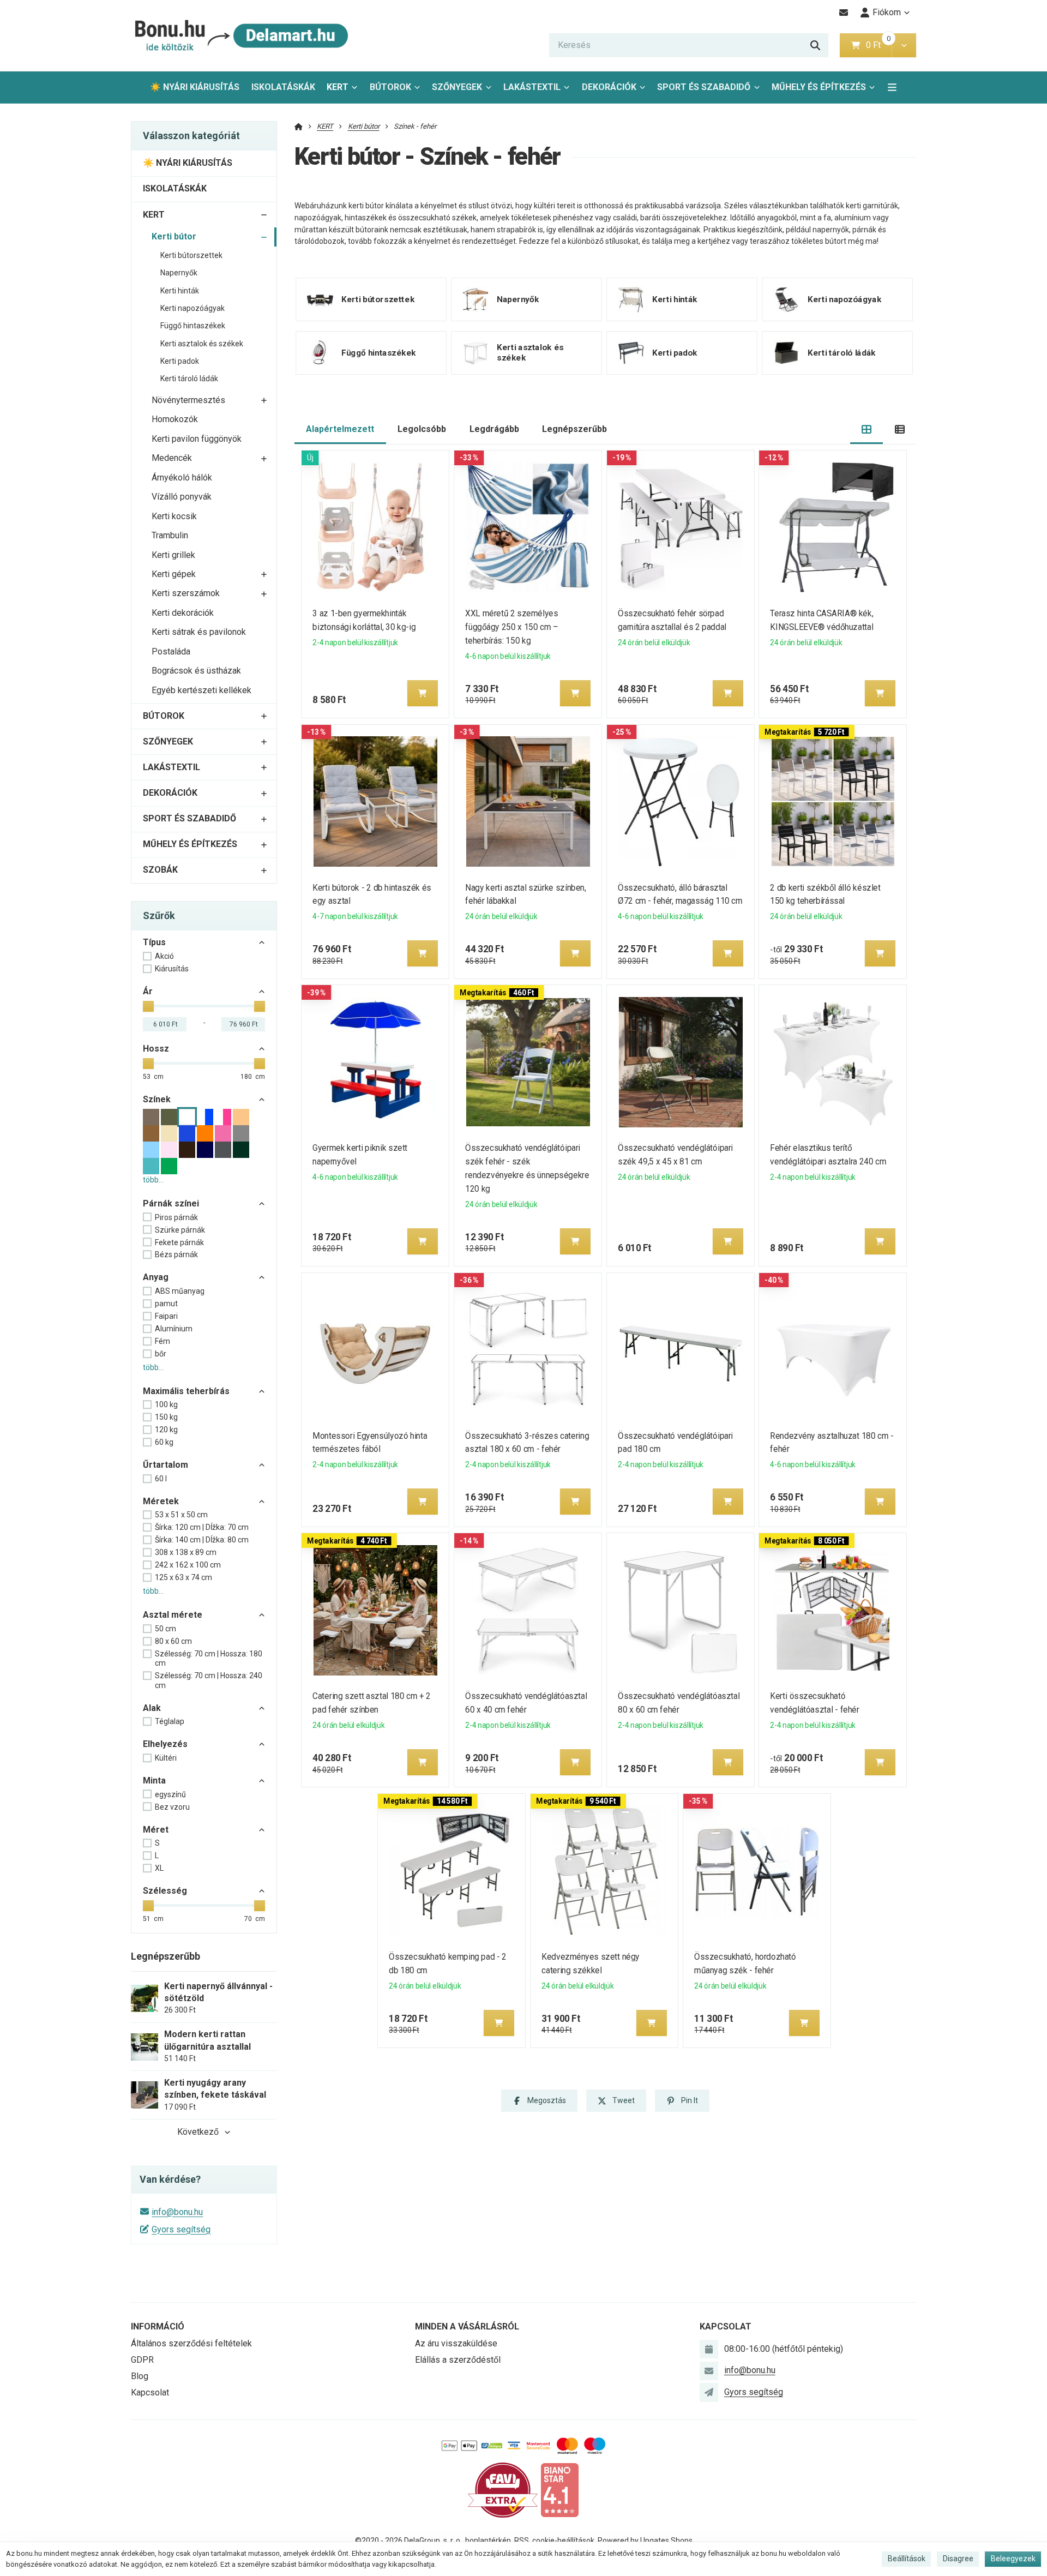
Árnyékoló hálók (182, 478)
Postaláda (171, 651)
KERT (338, 87)
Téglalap (170, 1721)
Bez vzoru (172, 1807)
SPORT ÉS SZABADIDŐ (704, 87)
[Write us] (709, 2392)
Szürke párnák (180, 1230)
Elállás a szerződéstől (458, 2360)
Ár (148, 991)
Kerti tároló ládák (189, 379)
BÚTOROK (390, 87)
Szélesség (165, 1891)
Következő (198, 2132)
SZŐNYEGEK (457, 87)
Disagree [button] (958, 2559)
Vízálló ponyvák (182, 497)
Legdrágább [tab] (494, 429)
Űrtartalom (166, 1465)
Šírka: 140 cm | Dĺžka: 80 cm (202, 1540)
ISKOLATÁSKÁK (283, 87)
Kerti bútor (174, 236)
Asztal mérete (173, 1615)
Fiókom (887, 12)
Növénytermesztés (188, 400)
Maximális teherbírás (186, 1391)
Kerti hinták (180, 291)
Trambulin (170, 535)
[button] (904, 45)
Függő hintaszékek (193, 326)
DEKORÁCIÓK (609, 87)
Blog (140, 2376)
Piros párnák (176, 1217)
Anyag (156, 1277)
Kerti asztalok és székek (202, 344)
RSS (522, 2541)
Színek (157, 1099)
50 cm (166, 1629)
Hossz (156, 1049)
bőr (161, 1354)
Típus (154, 942)
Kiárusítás (172, 969)
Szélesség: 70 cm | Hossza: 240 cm (209, 1680)
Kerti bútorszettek (191, 255)
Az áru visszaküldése (456, 2343)
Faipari (166, 1316)
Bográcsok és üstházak (196, 671)
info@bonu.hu (177, 2212)
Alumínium (174, 1329)
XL (159, 1868)
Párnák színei (171, 1203)
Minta (154, 1781)
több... (153, 1180)
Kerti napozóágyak (192, 308)
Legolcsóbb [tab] (422, 429)
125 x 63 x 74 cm (183, 1577)
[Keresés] (815, 45)
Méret (156, 1830)
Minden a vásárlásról (467, 2326)
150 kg (166, 1417)
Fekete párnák (179, 1242)
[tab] (867, 430)
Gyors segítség (181, 2229)
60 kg (164, 1442)
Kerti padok (180, 361)
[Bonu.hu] (240, 36)
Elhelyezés (165, 1744)
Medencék (172, 458)
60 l (161, 1479)
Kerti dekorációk (183, 613)
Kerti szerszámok (186, 593)
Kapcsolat (150, 2392)
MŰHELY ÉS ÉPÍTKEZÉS (819, 87)
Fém (163, 1341)
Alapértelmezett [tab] (340, 429)
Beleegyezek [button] (1013, 2559)
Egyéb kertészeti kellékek (201, 690)
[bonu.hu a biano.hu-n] (559, 2490)
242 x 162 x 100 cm (188, 1565)
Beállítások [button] (907, 2559)
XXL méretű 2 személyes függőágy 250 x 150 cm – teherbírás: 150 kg (512, 627)
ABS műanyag (180, 1291)
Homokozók (175, 419)
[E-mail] (844, 13)
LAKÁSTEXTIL (532, 87)
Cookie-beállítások (563, 2541)
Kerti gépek (174, 574)
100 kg (166, 1404)
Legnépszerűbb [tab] (574, 429)
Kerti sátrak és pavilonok (199, 632)
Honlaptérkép (488, 2541)
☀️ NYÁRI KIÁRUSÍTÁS (195, 87)
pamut (166, 1304)
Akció (164, 956)
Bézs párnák (176, 1254)
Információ (158, 2326)
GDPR (142, 2360)
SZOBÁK (160, 870)
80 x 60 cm (173, 1641)
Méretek (161, 1501)
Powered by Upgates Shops (645, 2541)
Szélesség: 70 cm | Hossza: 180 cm (209, 1659)
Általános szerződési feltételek (191, 2343)
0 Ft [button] (878, 45)
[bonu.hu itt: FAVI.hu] (503, 2490)
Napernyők (179, 273)
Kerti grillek (173, 555)
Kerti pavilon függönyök (197, 439)
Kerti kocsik (174, 516)
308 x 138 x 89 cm (186, 1552)
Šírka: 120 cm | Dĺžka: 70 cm (202, 1527)
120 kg (166, 1430)
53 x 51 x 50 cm (181, 1515)
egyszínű (170, 1794)
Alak (152, 1708)
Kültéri (166, 1758)
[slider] (148, 1006)
